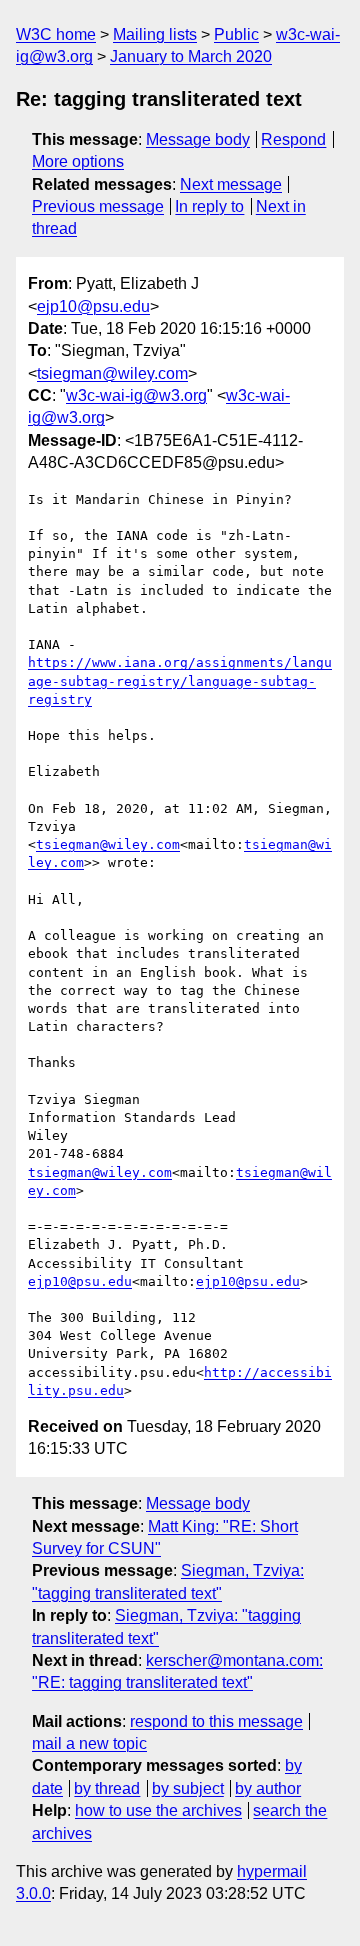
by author (268, 1788)
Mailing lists (155, 34)
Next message (231, 184)
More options (78, 161)
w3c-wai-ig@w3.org (136, 395)
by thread (107, 1788)
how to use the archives (158, 1810)
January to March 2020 (191, 56)
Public (236, 34)
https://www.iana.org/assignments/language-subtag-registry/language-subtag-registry (180, 680)
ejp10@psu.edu (93, 306)
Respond (293, 139)
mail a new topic (89, 1743)
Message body (198, 139)
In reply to (209, 206)
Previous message (98, 206)
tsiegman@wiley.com (112, 373)
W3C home (56, 34)
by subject (188, 1788)
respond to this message (216, 1721)
